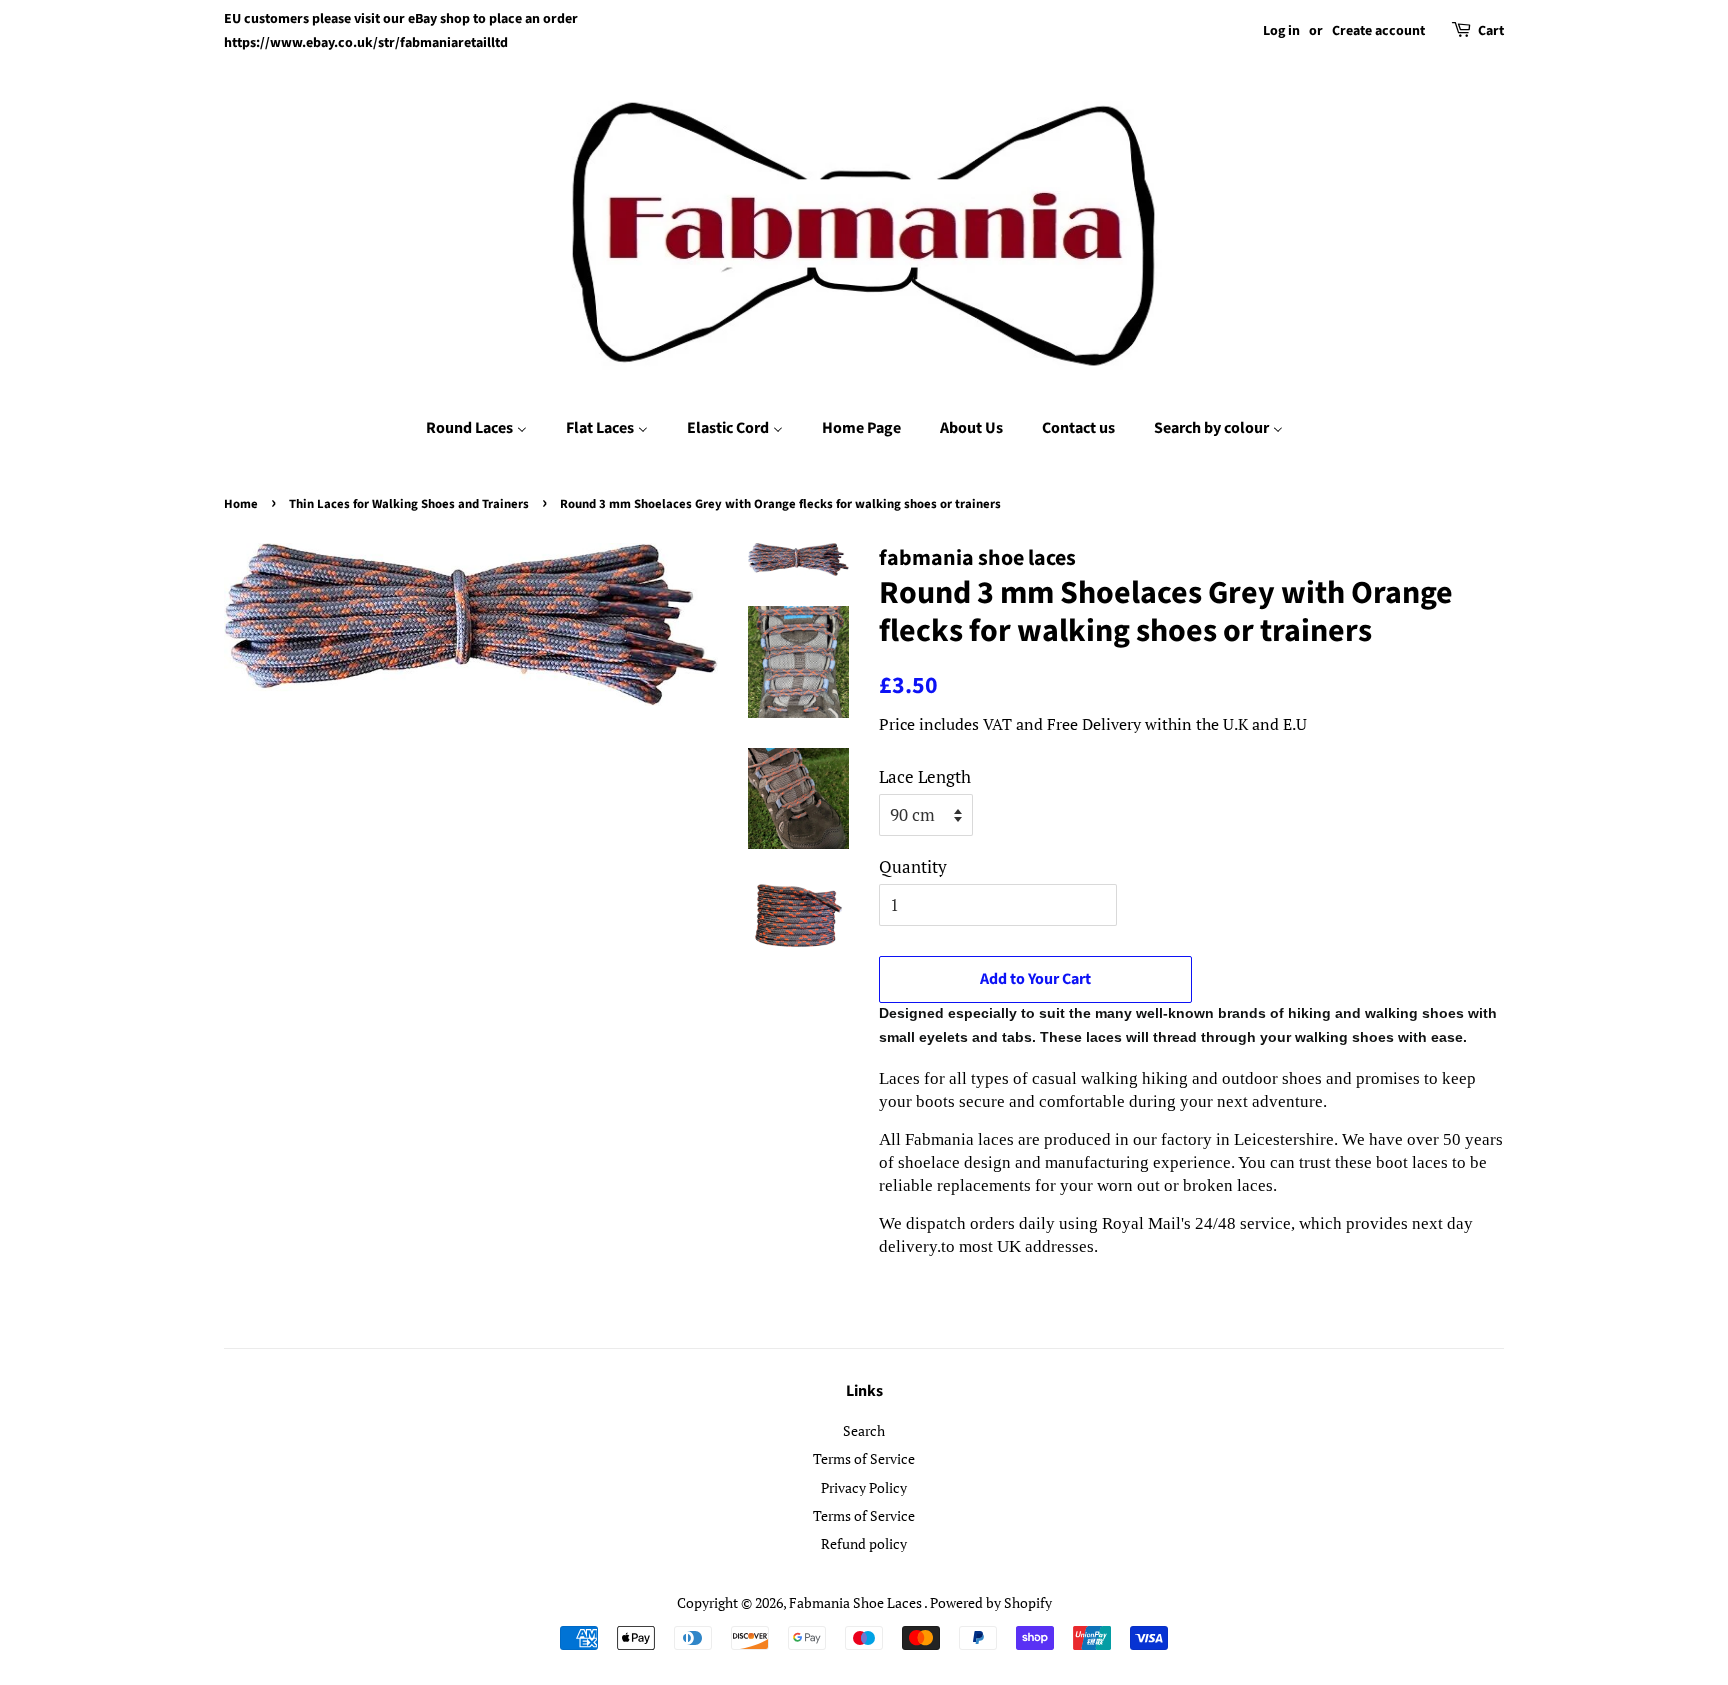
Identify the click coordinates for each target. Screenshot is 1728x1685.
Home (241, 504)
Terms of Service (864, 1458)
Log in (1281, 31)
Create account (1378, 31)
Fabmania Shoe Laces (856, 1602)
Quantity (913, 866)
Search (864, 1430)
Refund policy (864, 1543)
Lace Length (925, 776)
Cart (1491, 31)
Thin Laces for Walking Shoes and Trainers (409, 504)
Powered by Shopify (991, 1602)
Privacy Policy (864, 1487)
